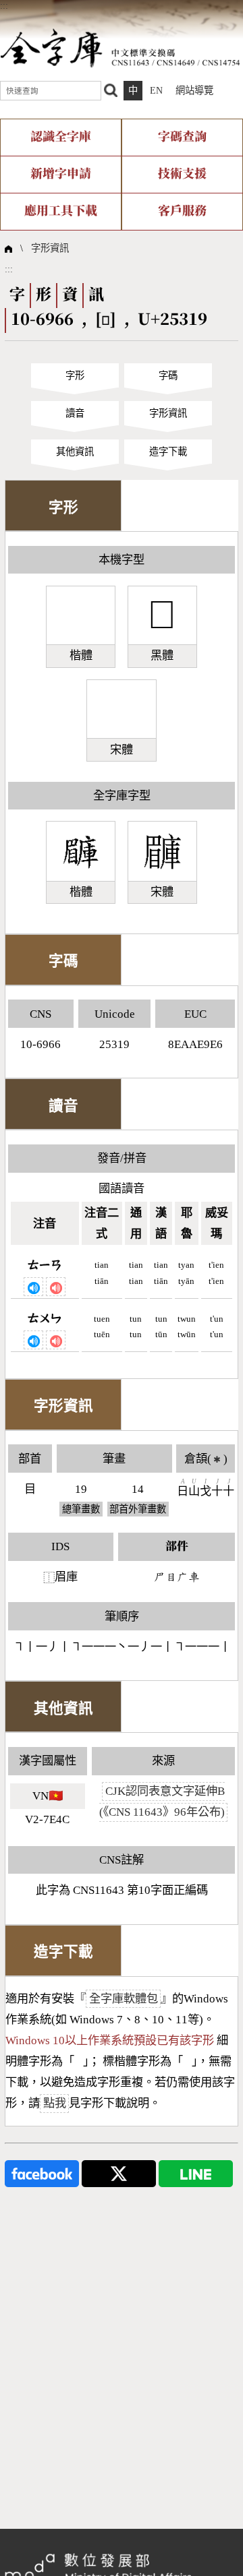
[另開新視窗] (42, 2173)
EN (156, 90)
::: (4, 5)
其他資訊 (75, 452)
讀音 (75, 413)
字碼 (168, 375)
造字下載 (168, 452)
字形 (75, 375)
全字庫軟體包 (124, 1999)
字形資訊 (50, 248)
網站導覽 (194, 90)
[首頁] (120, 47)
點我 (55, 2103)
